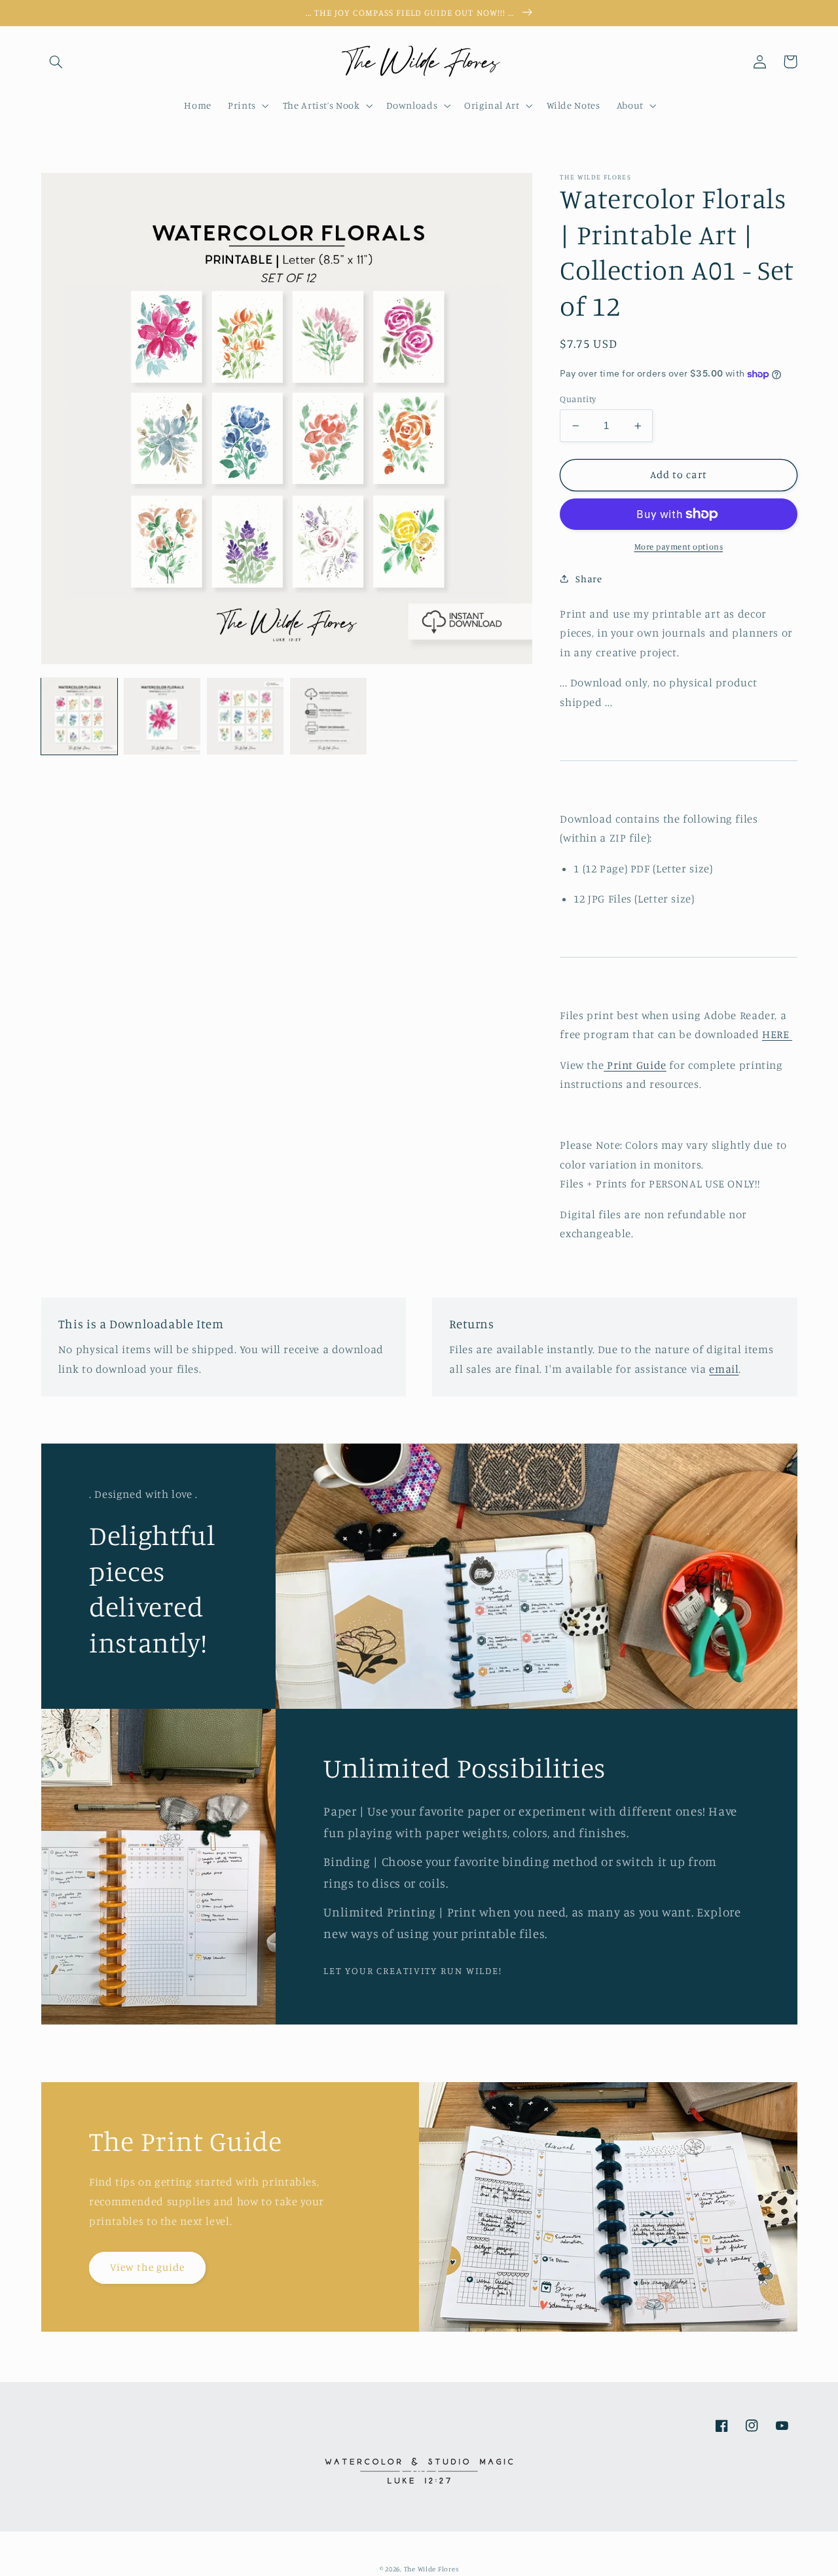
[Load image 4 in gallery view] (328, 716)
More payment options (679, 547)
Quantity (578, 399)
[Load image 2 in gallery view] (162, 716)
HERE (777, 1034)
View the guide (148, 2267)
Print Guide (635, 1065)
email (724, 1369)
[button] (56, 62)
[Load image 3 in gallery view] (245, 716)
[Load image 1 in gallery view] (79, 716)
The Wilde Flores (431, 2569)
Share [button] (589, 579)
